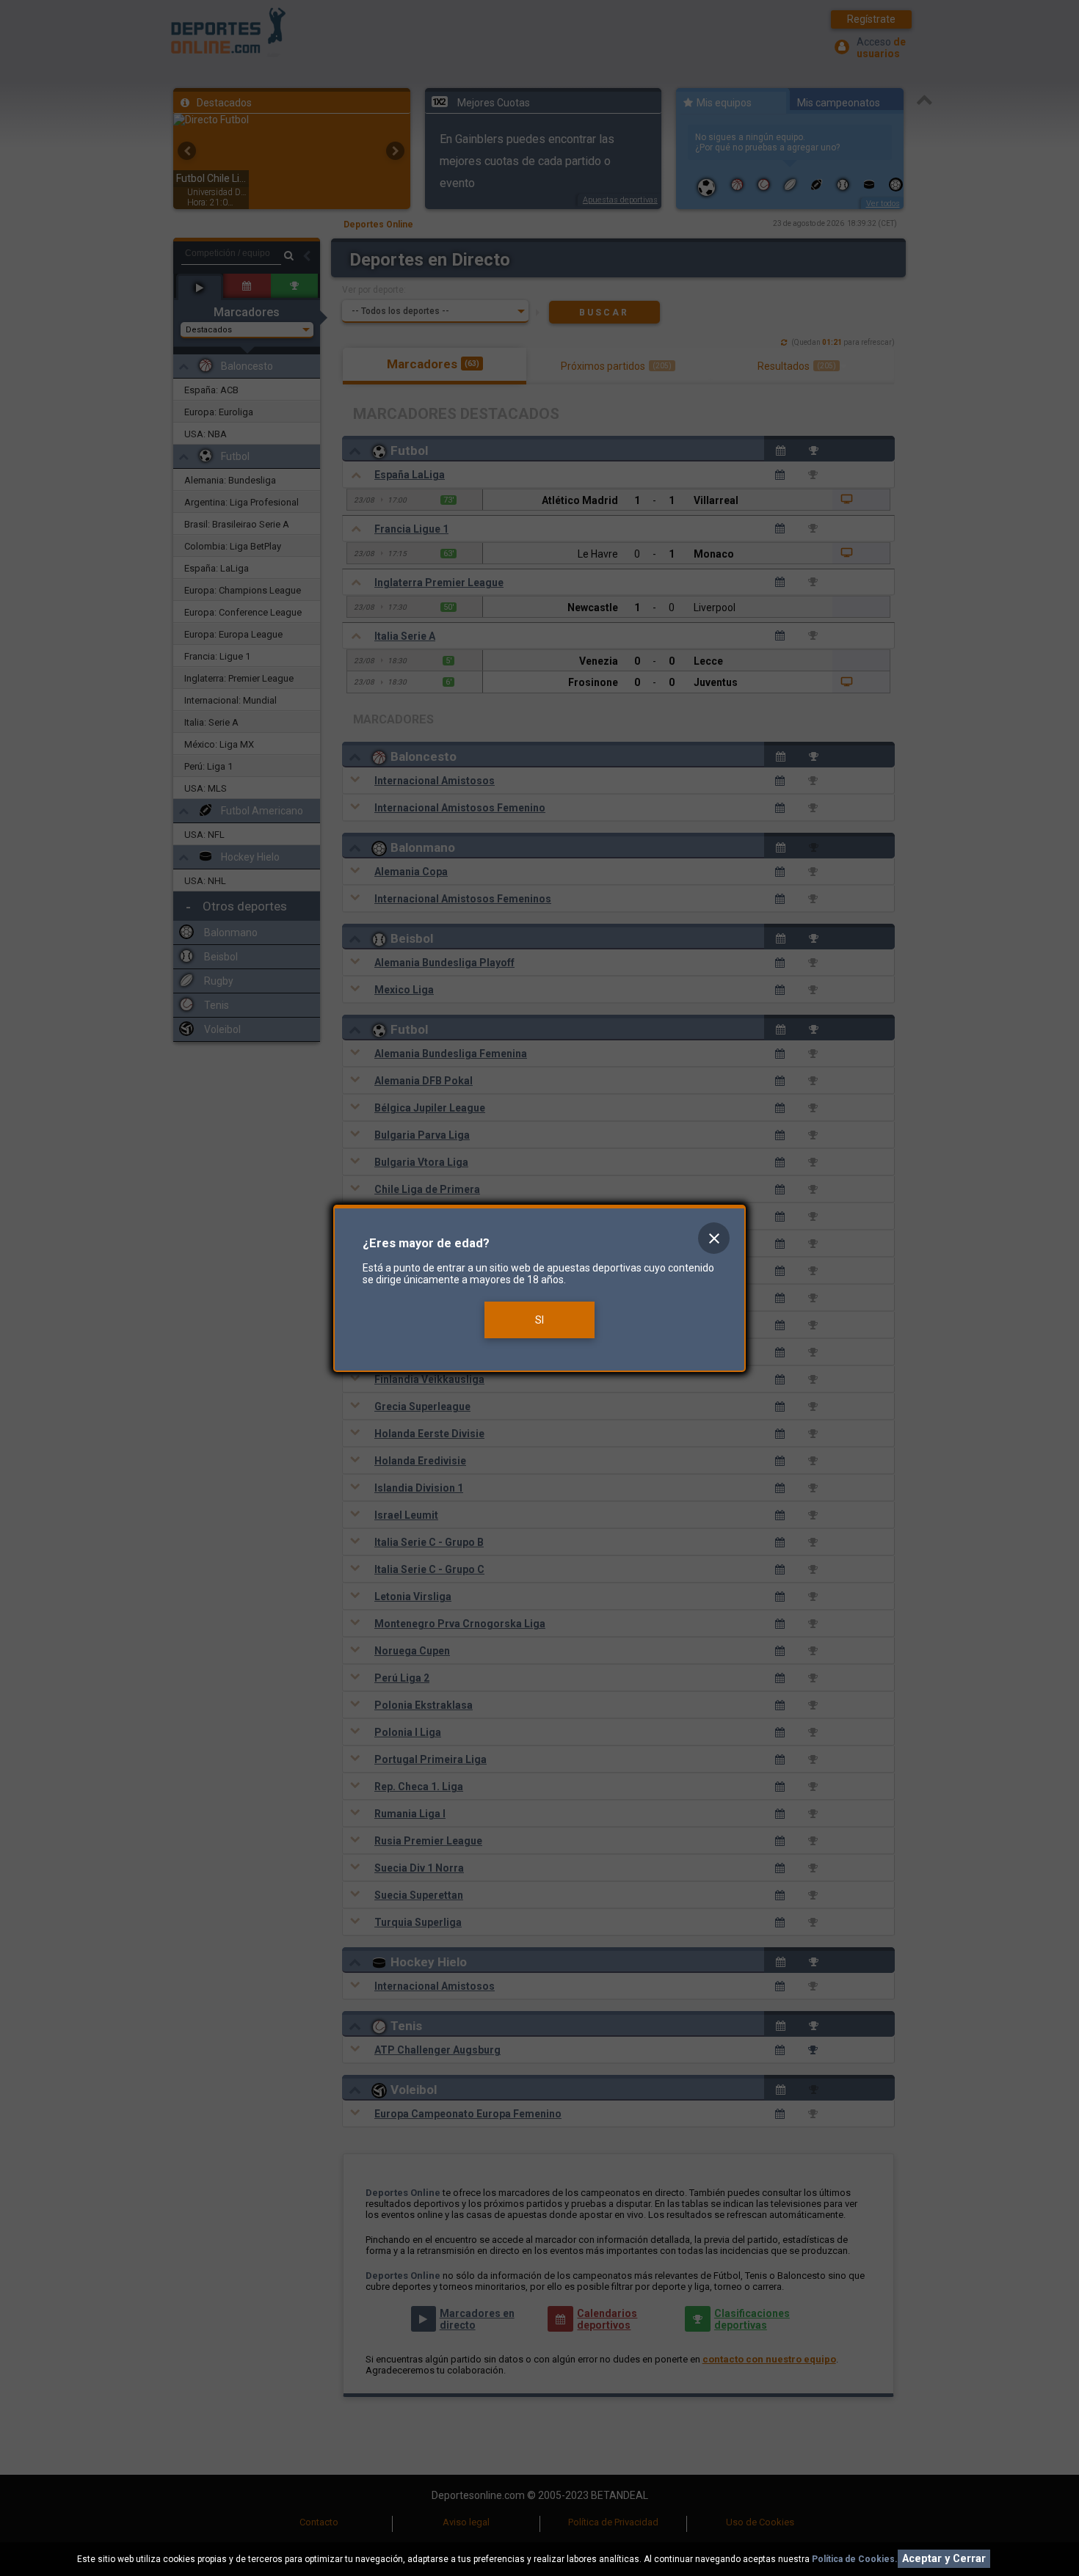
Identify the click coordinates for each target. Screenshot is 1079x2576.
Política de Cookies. (855, 2559)
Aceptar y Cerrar (944, 2559)
